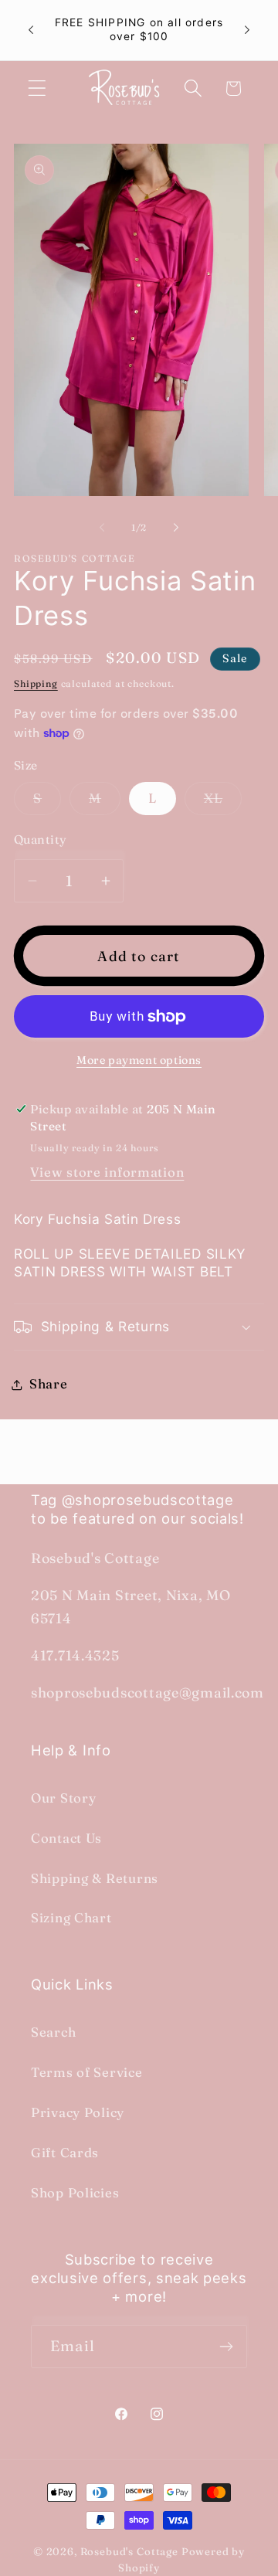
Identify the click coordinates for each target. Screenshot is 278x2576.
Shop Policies (75, 2193)
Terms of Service (87, 2072)
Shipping (36, 683)
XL (223, 802)
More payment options (139, 1060)
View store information (107, 1172)
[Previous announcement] (31, 30)
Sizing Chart (71, 1918)
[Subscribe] (226, 2347)
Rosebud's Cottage (129, 2551)
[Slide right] (176, 527)
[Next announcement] (247, 30)
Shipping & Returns (95, 1878)
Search (53, 2032)
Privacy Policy (78, 2112)
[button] (37, 88)
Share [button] (49, 1384)
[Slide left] (102, 527)
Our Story (63, 1798)
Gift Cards (65, 2153)
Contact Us (66, 1838)
